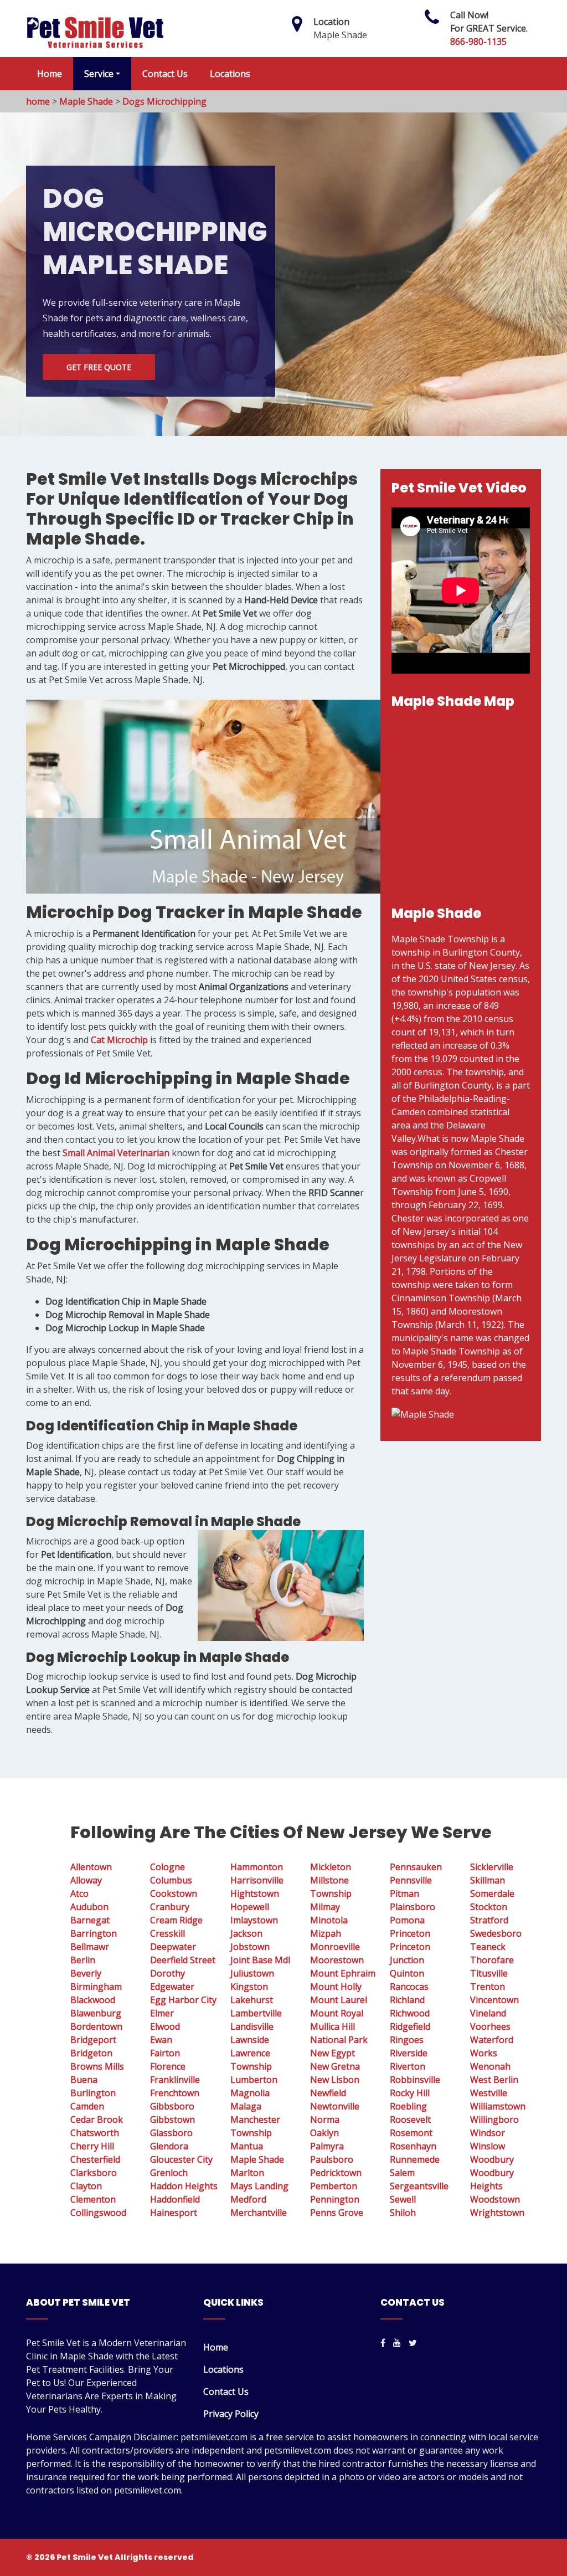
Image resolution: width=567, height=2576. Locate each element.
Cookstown (174, 1893)
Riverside (409, 2053)
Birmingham (96, 1987)
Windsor (488, 2133)
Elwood (165, 2026)
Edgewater (172, 1987)
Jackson (246, 1933)
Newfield (328, 2093)
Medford (248, 2199)
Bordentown (96, 2026)
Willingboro (494, 2120)
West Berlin (494, 2080)
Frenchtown (175, 2093)
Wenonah (490, 2066)
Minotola (329, 1920)
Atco (79, 1893)
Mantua (247, 2146)
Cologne (167, 1867)
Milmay (325, 1907)
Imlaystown (254, 1920)
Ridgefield (410, 2026)
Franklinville (175, 2080)
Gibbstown (172, 2120)
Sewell (403, 2199)
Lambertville (256, 2013)
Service (99, 74)
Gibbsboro (172, 2106)
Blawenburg (96, 2013)
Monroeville (335, 1947)
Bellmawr (90, 1947)
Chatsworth (95, 2133)
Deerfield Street (183, 1960)
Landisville (252, 2026)
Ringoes (407, 2040)
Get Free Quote (99, 367)
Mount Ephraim (343, 1973)
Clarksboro (94, 2173)
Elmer (162, 2013)
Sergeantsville (419, 2186)
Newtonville (335, 2106)
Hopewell (250, 1907)
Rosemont (411, 2133)
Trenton (488, 1987)
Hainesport (174, 2213)
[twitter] (413, 2343)
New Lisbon (335, 2080)
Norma (325, 2120)
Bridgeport (93, 2040)
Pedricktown (336, 2173)
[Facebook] (383, 2343)
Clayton (86, 2186)
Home (50, 74)
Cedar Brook (97, 2120)
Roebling (408, 2106)
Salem (402, 2173)
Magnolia (250, 2093)
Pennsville (411, 1880)
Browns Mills (97, 2066)
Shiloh (403, 2213)
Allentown (91, 1867)
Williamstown (498, 2106)
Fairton (165, 2053)
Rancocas (409, 1987)
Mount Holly (336, 1987)
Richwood (410, 2013)
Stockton (489, 1907)
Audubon (89, 1907)
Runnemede (415, 2159)
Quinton (407, 1973)
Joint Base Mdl (260, 1960)
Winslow (488, 2146)
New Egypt (333, 2053)
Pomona (407, 1920)
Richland (407, 2000)
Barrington (94, 1933)
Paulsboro (332, 2159)
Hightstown (255, 1893)
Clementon (93, 2199)
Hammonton (257, 1867)
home (38, 101)
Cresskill (167, 1933)
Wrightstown (497, 2213)
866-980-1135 (478, 42)
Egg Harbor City (183, 2000)
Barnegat (90, 1920)
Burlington (93, 2093)
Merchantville (259, 2213)
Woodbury (492, 2159)
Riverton (408, 2066)
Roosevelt (410, 2120)
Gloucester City (181, 2159)
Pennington (335, 2199)
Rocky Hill (410, 2093)
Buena (84, 2080)
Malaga (246, 2106)
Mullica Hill (333, 2026)
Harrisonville (257, 1880)
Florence (168, 2066)
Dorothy (167, 1973)
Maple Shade (86, 101)
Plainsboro (413, 1907)
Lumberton (254, 2080)
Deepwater (173, 1947)
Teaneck (488, 1947)
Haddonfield (175, 2199)
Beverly (86, 1973)
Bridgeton (91, 2053)
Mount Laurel (339, 2000)
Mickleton (331, 1867)
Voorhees (490, 2026)
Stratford (489, 1920)
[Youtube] (397, 2343)
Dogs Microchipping (164, 101)
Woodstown (495, 2199)
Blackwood (93, 2000)
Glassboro (171, 2133)
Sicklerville (492, 1867)
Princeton (410, 1933)
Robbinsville (415, 2080)
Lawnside (250, 2040)
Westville (489, 2093)
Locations (230, 74)
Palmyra (327, 2146)
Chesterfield (95, 2159)
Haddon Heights (184, 2186)
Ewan (161, 2040)
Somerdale (492, 1893)
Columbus (171, 1880)
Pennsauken (416, 1867)
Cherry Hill (92, 2146)
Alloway (86, 1880)
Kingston (249, 1987)
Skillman (488, 1880)
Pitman (404, 1893)
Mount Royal (337, 2013)
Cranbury (170, 1907)
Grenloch (169, 2173)
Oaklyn (324, 2133)
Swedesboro (496, 1933)
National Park (339, 2040)
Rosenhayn (413, 2146)
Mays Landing (259, 2186)
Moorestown (337, 1960)
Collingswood (98, 2213)
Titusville (489, 1973)
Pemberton (334, 2186)
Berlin (83, 1960)
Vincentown (494, 2000)
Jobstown (250, 1947)
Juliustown (252, 1973)
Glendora (169, 2146)
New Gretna (335, 2066)
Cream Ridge (176, 1920)
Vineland (488, 2013)
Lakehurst (252, 2000)
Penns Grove (337, 2213)
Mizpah (326, 1933)
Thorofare (492, 1960)
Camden (87, 2106)
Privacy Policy (231, 2414)
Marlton (247, 2173)
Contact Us (165, 74)
